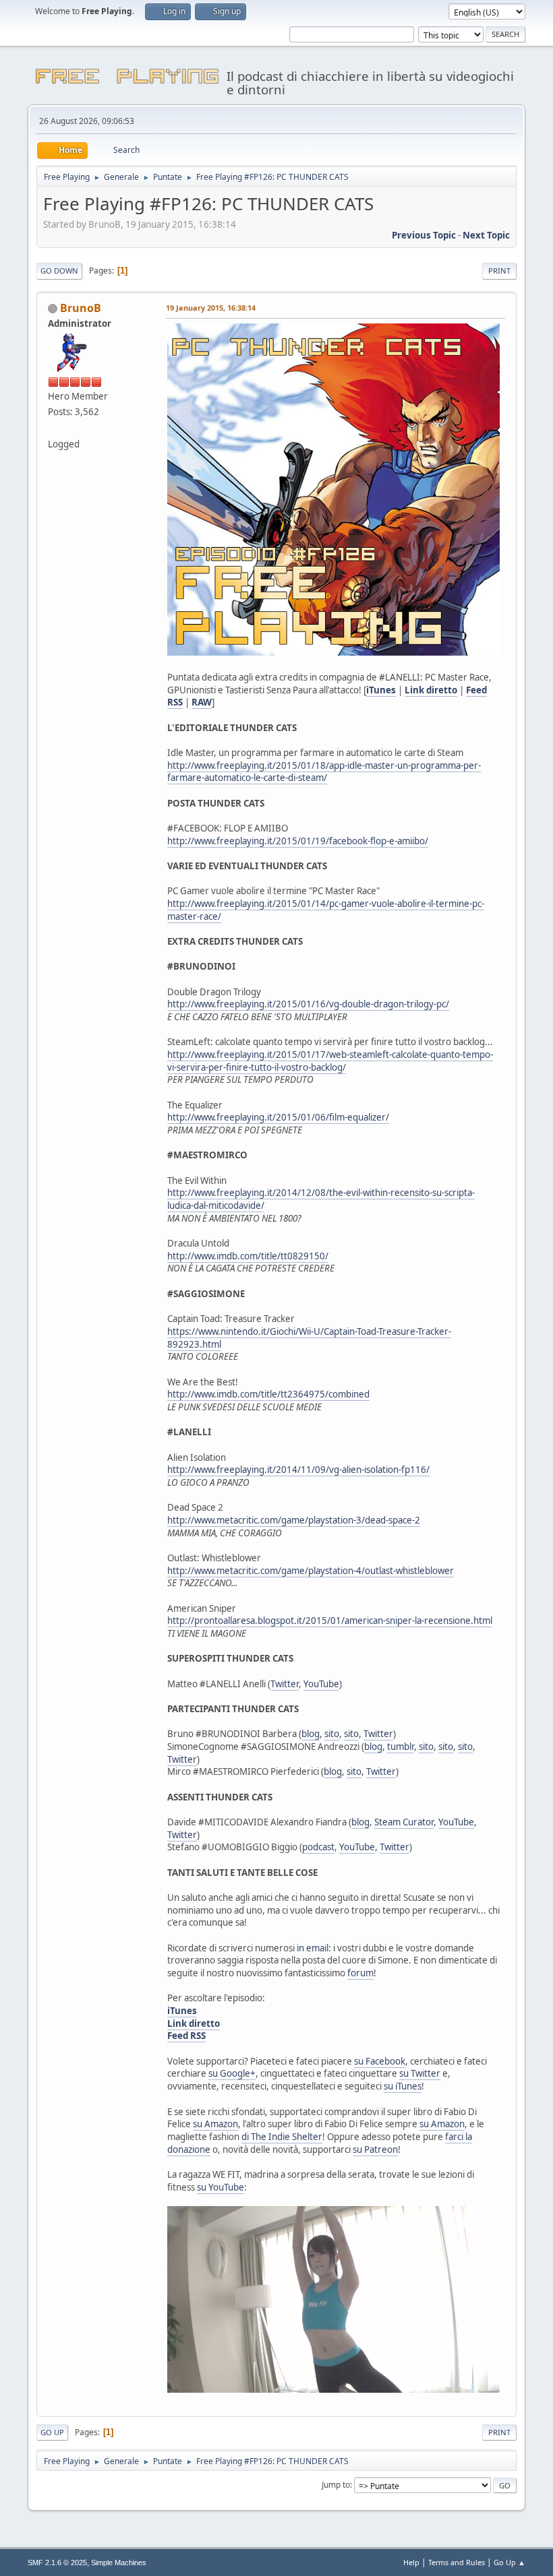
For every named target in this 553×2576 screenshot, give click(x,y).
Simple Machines (119, 2563)
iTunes (381, 690)
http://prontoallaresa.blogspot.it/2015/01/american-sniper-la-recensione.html (330, 1621)
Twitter (285, 1684)
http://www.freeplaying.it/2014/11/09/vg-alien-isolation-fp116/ (298, 1470)
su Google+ (232, 2073)
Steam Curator (404, 1822)
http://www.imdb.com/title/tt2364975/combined (268, 1394)
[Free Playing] (53, 427)
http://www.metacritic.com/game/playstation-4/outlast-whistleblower (311, 1571)
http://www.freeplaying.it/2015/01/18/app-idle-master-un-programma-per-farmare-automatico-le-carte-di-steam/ (324, 772)
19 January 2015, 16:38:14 (211, 308)
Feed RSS (186, 2036)
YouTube (321, 1684)
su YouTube (221, 2187)
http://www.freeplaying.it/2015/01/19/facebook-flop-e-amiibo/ (298, 841)
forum (360, 1973)
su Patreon (375, 2149)
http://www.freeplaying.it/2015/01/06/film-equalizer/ (278, 1117)
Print (499, 271)
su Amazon (215, 2124)
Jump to (336, 2485)
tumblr (401, 1747)
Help (411, 2562)
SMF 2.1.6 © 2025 (57, 2563)
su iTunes (403, 2086)
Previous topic (424, 235)
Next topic (486, 235)
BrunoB (81, 308)
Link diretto (431, 690)
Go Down (59, 271)
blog (311, 1734)
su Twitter (420, 2073)
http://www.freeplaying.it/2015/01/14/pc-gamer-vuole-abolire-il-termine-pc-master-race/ (326, 910)
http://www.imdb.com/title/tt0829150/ (248, 1256)
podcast (318, 1847)
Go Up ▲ (510, 2562)
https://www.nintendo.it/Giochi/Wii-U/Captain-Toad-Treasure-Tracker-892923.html (309, 1338)
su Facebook (380, 2061)
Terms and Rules (457, 2562)
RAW (202, 702)
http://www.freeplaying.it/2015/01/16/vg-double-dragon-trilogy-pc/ (308, 1004)
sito (332, 1734)
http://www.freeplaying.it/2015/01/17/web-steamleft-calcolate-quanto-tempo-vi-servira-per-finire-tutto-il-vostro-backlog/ (330, 1061)
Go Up (52, 2432)
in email (313, 1948)
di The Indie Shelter (282, 2137)
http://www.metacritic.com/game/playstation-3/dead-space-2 (294, 1520)
